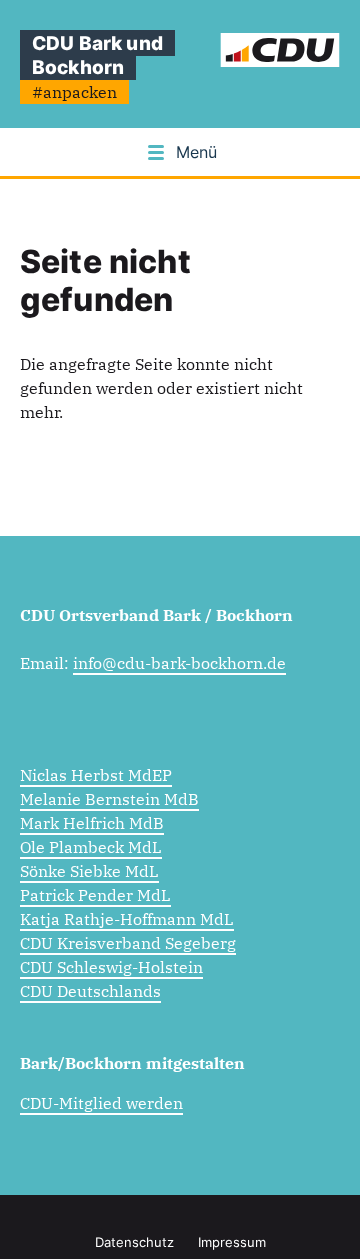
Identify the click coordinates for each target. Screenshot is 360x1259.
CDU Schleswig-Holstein (111, 967)
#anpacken (74, 92)
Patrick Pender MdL (95, 895)
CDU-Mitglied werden (101, 1103)
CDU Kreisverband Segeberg (128, 943)
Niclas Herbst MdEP (96, 775)
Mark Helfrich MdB (92, 823)
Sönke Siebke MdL (89, 871)
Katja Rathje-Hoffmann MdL (127, 919)
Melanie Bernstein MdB (109, 799)
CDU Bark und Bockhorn (97, 55)
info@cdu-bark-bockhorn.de (179, 663)
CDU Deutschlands (90, 991)
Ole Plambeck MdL (91, 847)
